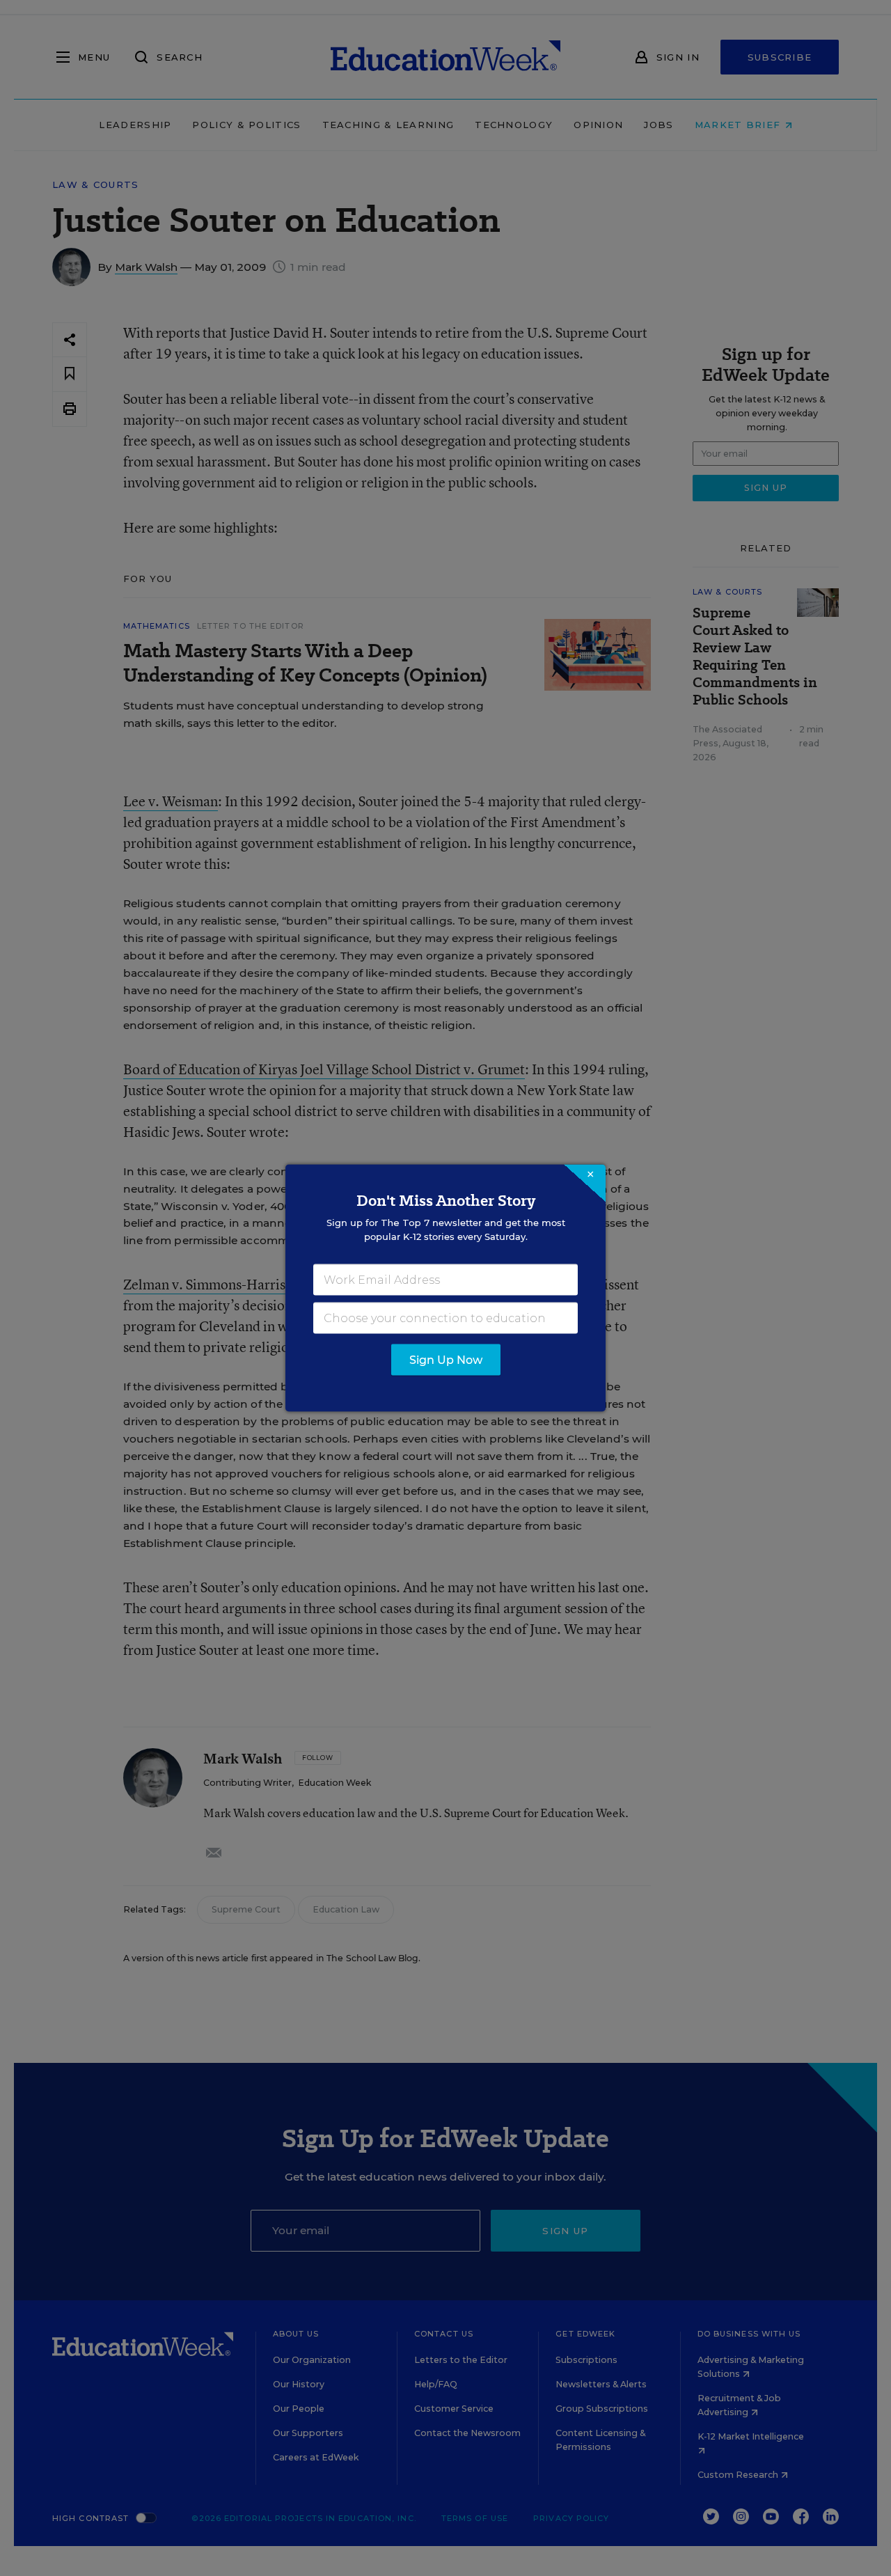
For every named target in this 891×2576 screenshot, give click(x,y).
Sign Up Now (446, 1360)
